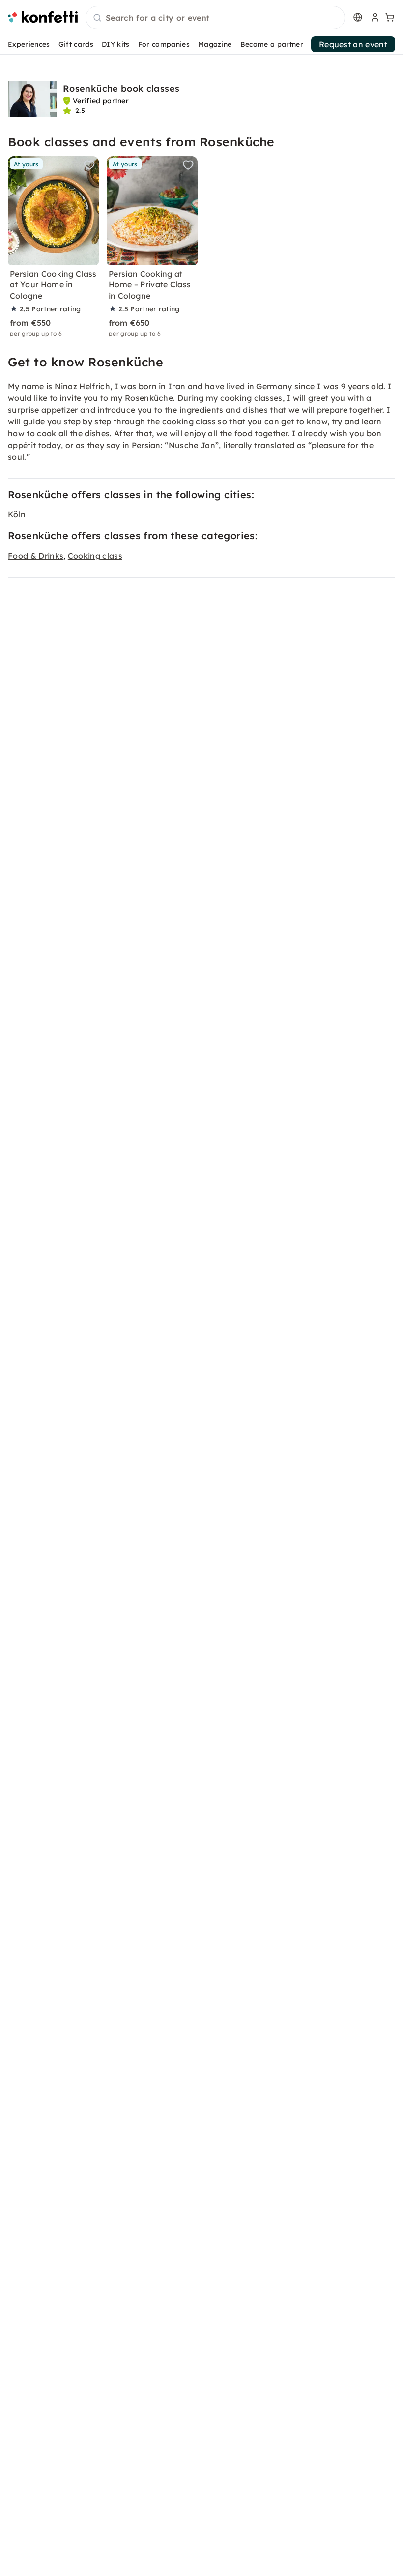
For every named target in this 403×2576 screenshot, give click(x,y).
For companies (164, 44)
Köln (17, 514)
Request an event (353, 44)
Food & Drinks (36, 556)
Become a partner (272, 44)
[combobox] (215, 18)
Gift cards (76, 44)
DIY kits (116, 44)
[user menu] (374, 17)
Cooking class (95, 556)
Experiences (29, 44)
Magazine (215, 44)
